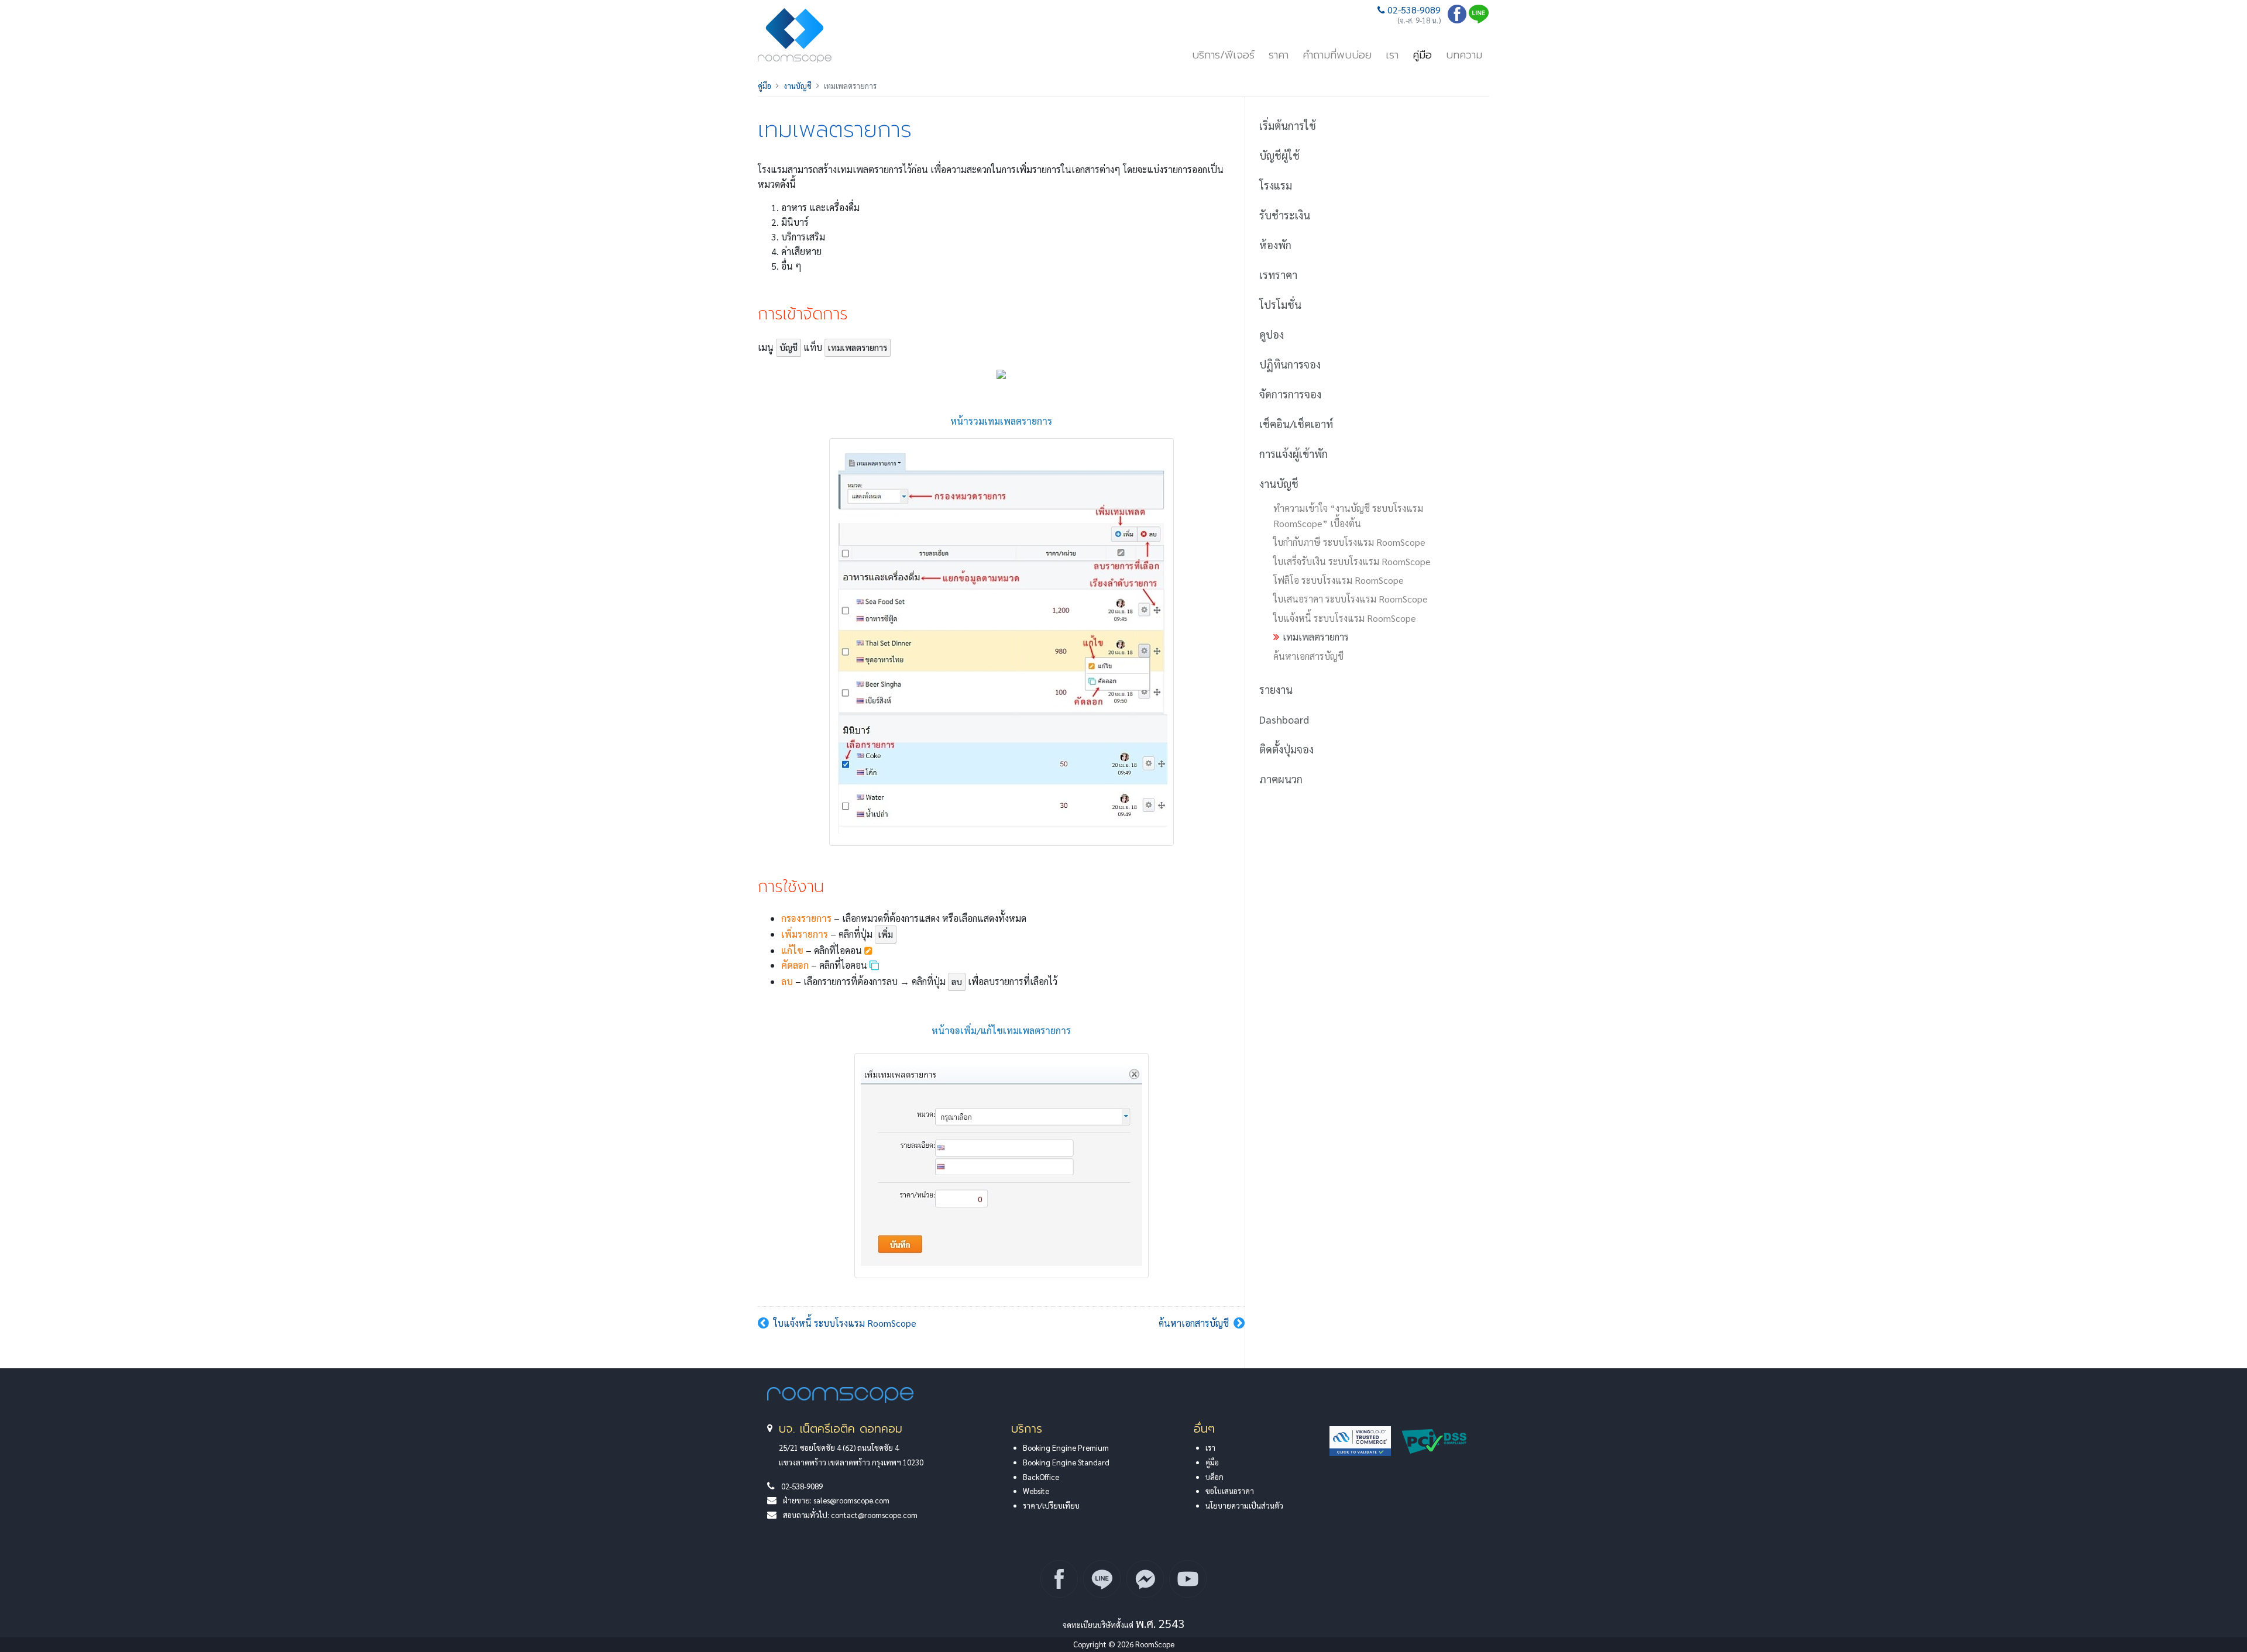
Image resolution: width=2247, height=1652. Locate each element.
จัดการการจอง (1290, 394)
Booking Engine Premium (1066, 1448)
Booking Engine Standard (1066, 1462)
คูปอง (1272, 334)
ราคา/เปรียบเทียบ (1051, 1505)
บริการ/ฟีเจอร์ (1223, 55)
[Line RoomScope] (1479, 20)
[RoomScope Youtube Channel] (1188, 1579)
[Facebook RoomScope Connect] (1059, 1579)
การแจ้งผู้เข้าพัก (1293, 454)
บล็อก (1214, 1477)
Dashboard (1284, 719)
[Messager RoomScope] (1145, 1579)
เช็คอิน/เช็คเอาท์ (1296, 424)
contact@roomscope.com (874, 1515)
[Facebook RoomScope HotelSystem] (1457, 20)
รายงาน (1276, 689)
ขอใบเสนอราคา (1230, 1491)
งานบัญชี (798, 86)
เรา (1392, 55)
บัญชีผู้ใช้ (1279, 155)
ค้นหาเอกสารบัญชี (1194, 1323)
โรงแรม (1276, 185)
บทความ (1464, 55)
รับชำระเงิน (1285, 215)
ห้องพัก (1275, 245)
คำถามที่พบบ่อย (1337, 55)
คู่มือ (1422, 55)
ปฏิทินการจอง (1290, 364)
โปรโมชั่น (1280, 304)
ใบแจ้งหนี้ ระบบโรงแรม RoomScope (845, 1323)
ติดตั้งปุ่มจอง (1286, 749)
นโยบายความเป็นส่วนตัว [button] (1244, 1505)
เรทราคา (1278, 275)
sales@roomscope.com (851, 1500)
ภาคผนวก (1281, 779)
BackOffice (1041, 1477)
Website (1036, 1491)
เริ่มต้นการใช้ (1288, 125)
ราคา (1279, 55)
